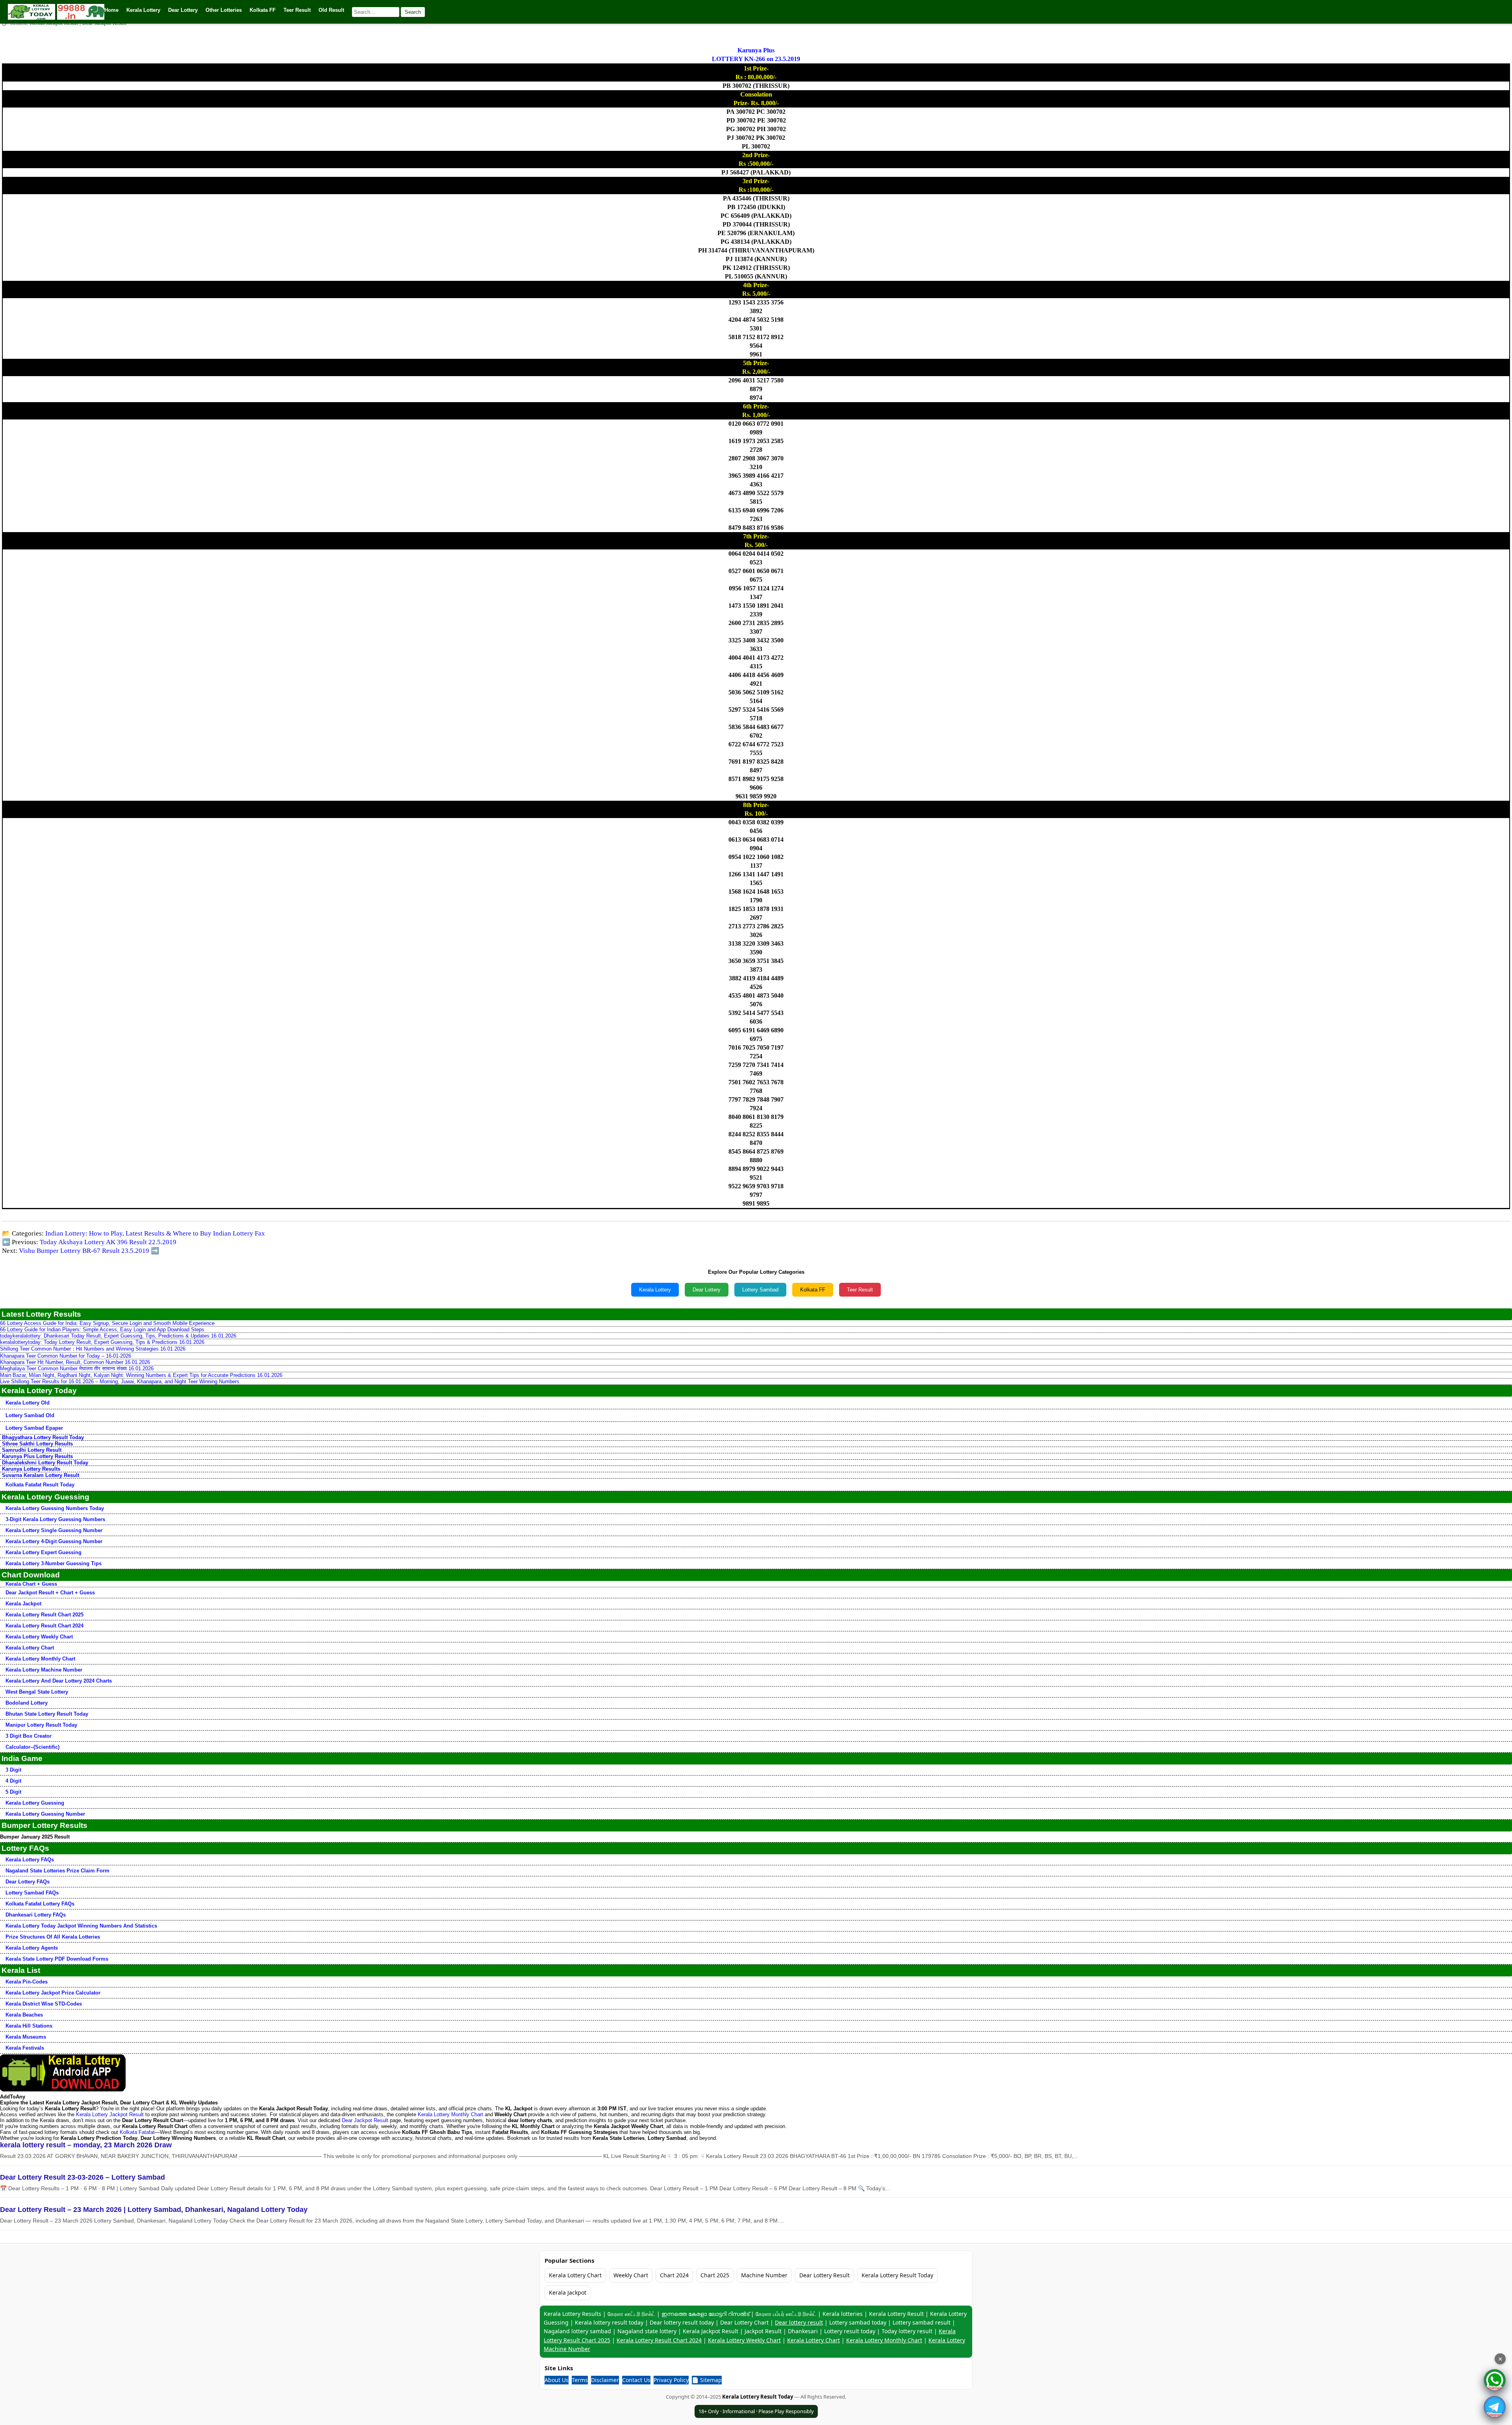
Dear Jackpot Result (365, 2120)
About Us (557, 2380)
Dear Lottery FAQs (28, 1882)
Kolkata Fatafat (137, 2132)
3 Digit (13, 1770)
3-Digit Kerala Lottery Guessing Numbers (55, 1519)
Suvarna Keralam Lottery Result (41, 1475)
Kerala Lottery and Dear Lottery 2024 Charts (59, 1681)
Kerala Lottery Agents (32, 1948)
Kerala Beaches (24, 2015)
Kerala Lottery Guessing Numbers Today (55, 1508)
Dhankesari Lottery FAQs (36, 1915)
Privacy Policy (671, 2380)
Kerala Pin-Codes (27, 1982)
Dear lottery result (799, 2322)
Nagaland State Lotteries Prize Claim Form (57, 1871)
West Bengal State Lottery (37, 1692)
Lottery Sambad (760, 1290)
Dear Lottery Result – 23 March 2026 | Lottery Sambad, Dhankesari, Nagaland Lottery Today (154, 2210)
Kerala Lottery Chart (30, 1648)
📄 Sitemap (707, 2380)
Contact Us (636, 2380)
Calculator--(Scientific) (32, 1747)
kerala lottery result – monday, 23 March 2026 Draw (86, 2145)
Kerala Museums (26, 2037)
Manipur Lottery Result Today (41, 1725)
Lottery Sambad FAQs (32, 1893)
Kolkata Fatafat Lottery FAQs (40, 1904)
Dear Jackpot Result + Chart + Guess (50, 1593)
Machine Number (764, 2275)
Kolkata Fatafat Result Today (40, 1485)
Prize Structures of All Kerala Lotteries (53, 1937)
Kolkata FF (813, 1290)
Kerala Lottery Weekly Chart (39, 1637)
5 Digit (13, 1792)
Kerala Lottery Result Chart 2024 (44, 1626)
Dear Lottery (707, 1290)
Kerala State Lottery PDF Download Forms (57, 1959)
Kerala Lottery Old (28, 1403)
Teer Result (860, 1290)
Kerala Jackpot (23, 1604)
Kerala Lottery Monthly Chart (40, 1659)
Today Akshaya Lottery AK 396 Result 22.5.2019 (108, 1242)
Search (413, 12)
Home (111, 10)
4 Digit (13, 1781)
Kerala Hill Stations (29, 2026)
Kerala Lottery (655, 1290)
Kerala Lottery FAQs (30, 1860)
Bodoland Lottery (27, 1703)
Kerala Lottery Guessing (35, 1803)
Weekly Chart (631, 2275)
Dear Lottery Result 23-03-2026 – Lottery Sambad (82, 2177)
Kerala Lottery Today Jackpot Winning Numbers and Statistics (81, 1926)
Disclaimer (605, 2380)
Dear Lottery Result (825, 2275)
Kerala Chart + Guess (31, 1584)
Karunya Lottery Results (31, 1469)
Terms (580, 2380)
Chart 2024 (674, 2275)
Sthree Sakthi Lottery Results (37, 1444)
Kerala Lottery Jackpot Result (110, 2114)
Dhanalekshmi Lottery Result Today (45, 1463)
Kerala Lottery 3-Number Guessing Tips (54, 1563)
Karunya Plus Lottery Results (37, 1456)
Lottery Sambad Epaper (34, 1428)
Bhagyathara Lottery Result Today (43, 1437)
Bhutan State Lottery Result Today (47, 1714)
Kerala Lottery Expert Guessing (44, 1552)
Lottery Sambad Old (30, 1415)
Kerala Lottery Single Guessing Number (54, 1530)
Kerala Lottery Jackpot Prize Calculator (53, 1993)
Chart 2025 (715, 2275)
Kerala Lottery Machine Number (44, 1670)
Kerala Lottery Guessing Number (45, 1814)
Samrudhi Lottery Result (32, 1450)
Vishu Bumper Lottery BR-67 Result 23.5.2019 (84, 1251)
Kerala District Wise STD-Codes (44, 2004)
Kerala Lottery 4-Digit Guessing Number (54, 1541)
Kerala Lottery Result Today (897, 2275)
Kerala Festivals (25, 2048)
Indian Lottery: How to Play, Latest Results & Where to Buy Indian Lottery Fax (155, 1233)
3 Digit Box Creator (29, 1736)
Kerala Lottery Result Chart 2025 (44, 1615)
